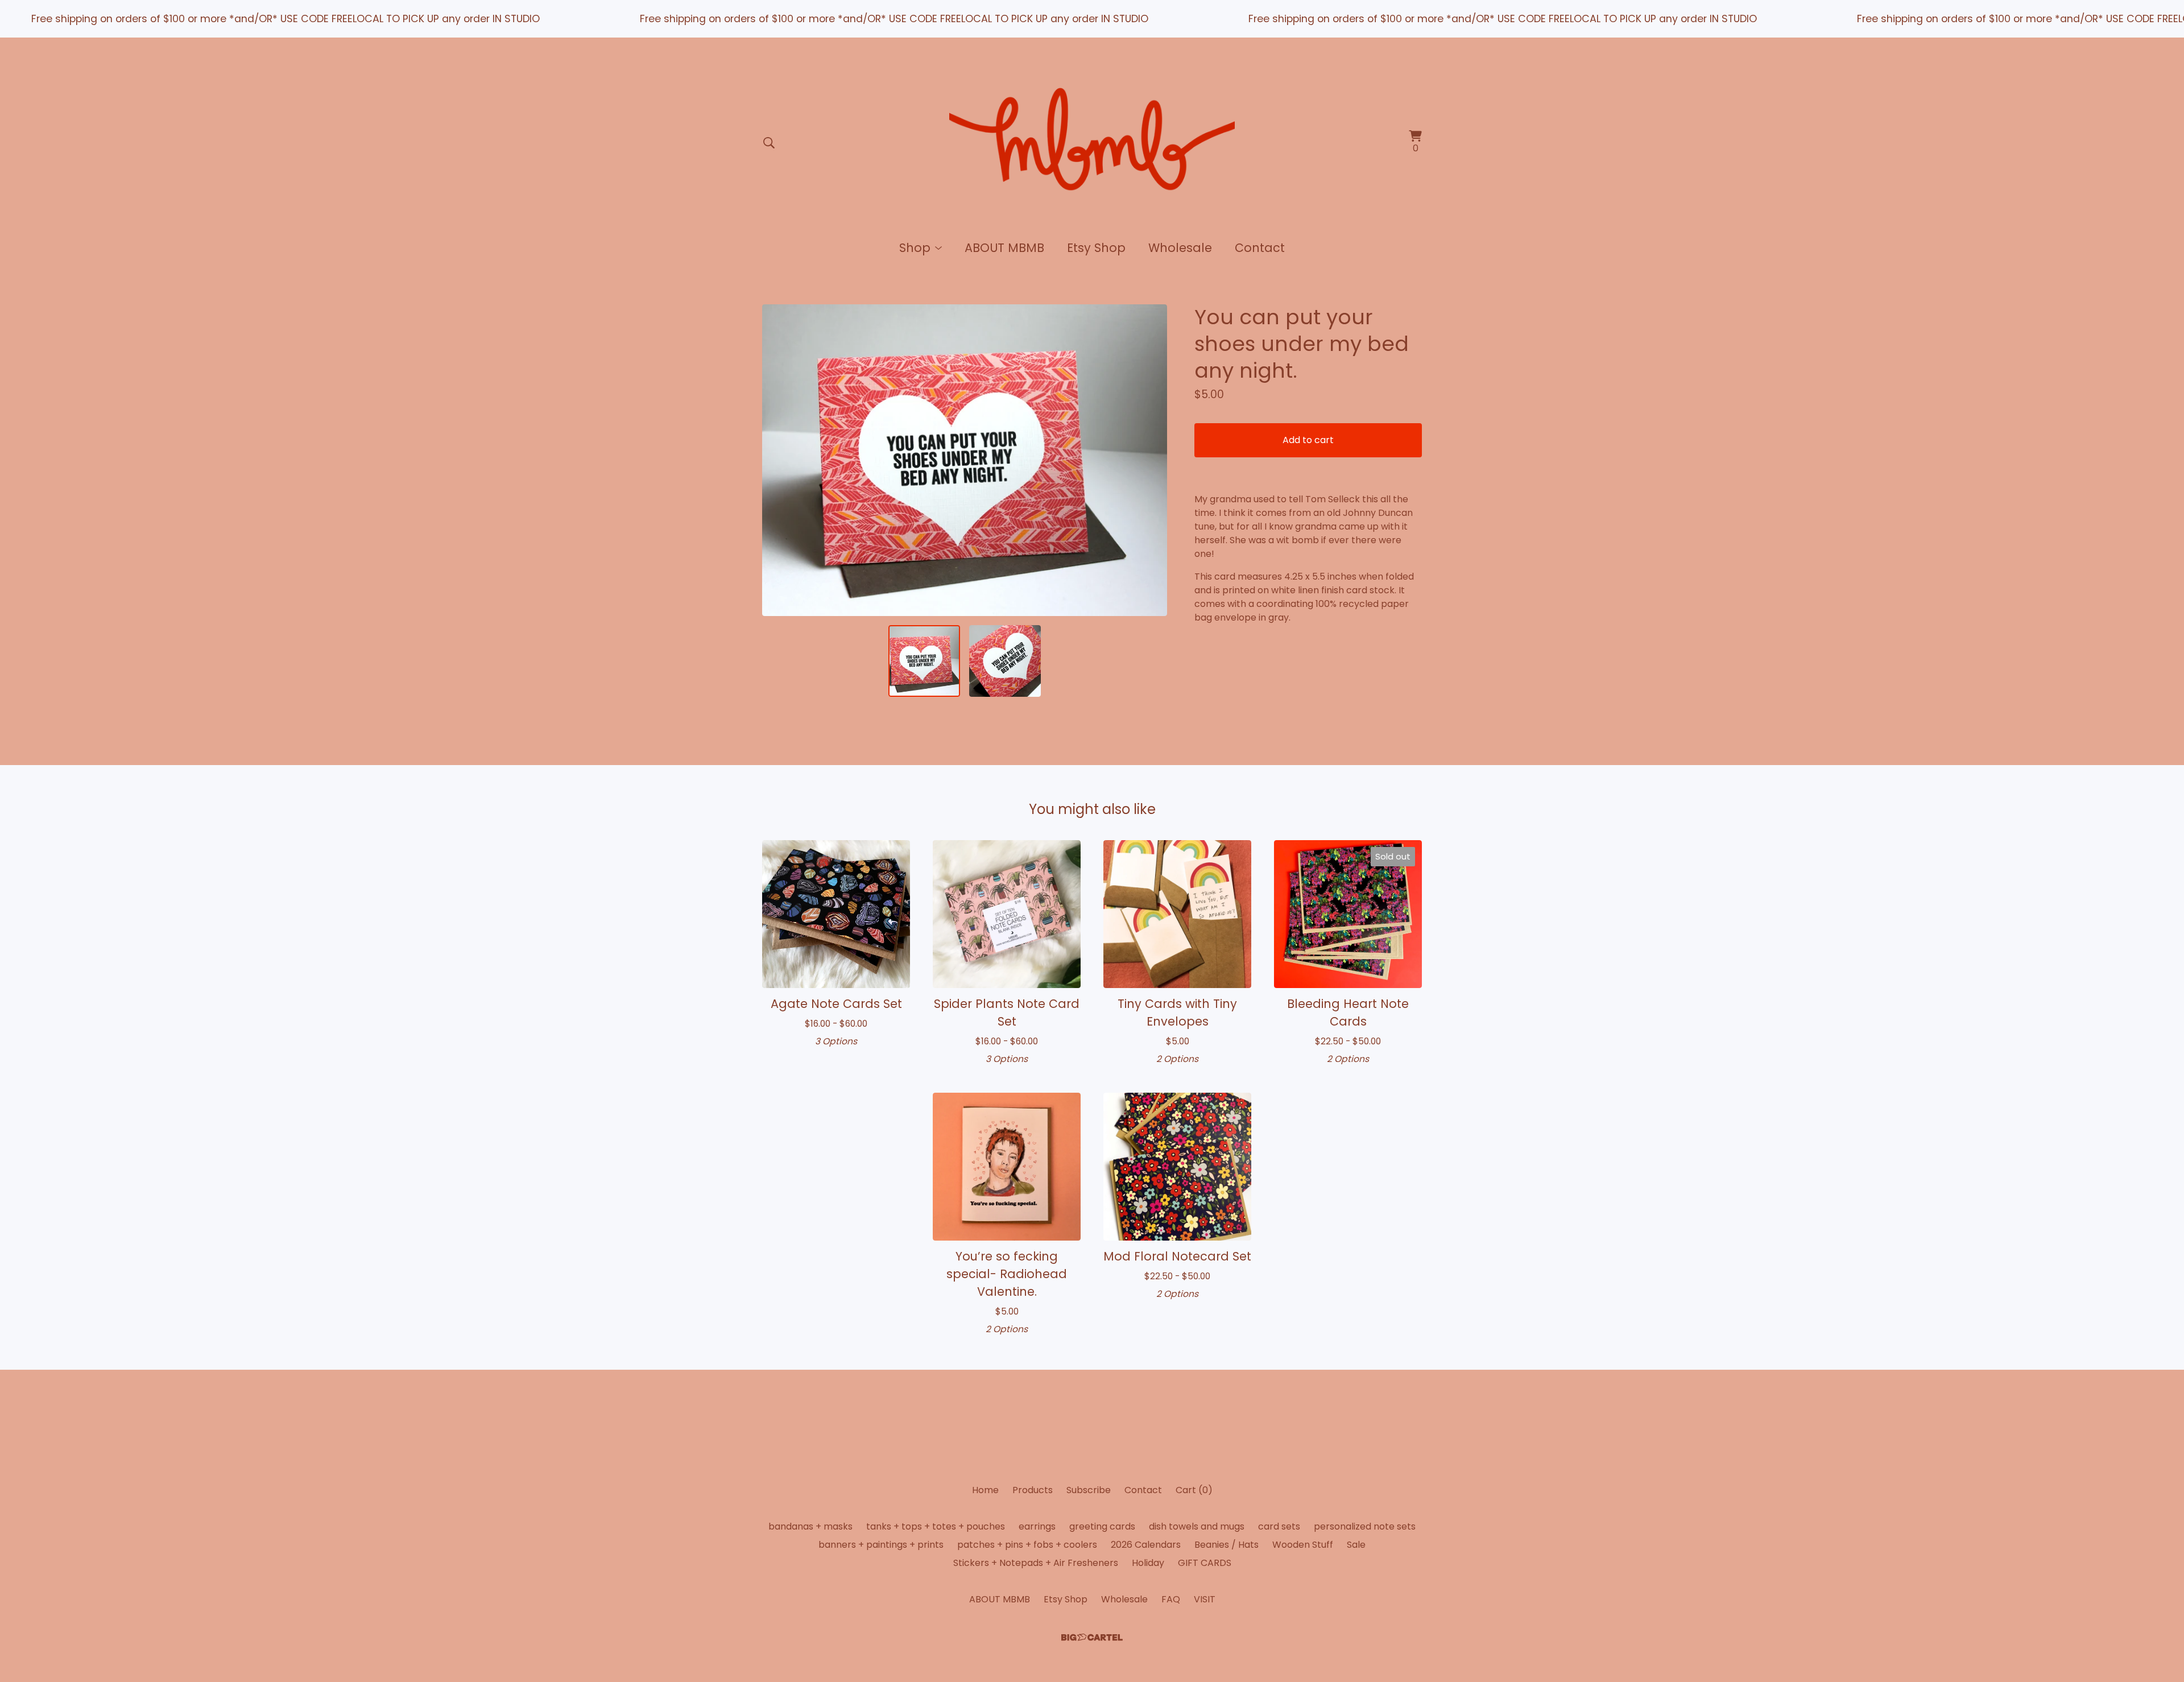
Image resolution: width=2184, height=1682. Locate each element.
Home (985, 1490)
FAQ (1171, 1599)
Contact (1260, 248)
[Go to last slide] (778, 460)
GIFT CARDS (1205, 1563)
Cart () (1194, 1490)
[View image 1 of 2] (924, 661)
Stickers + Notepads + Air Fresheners (1036, 1563)
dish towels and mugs (1197, 1526)
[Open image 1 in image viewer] (965, 460)
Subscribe (1089, 1490)
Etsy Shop (1096, 248)
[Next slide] (1151, 460)
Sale (1356, 1545)
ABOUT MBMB (1004, 248)
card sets (1279, 1526)
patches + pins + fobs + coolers (1027, 1545)
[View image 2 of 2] (1005, 661)
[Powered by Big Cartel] (1092, 1637)
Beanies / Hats (1227, 1545)
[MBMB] (1092, 143)
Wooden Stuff (1303, 1545)
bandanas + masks (810, 1526)
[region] (1092, 19)
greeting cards (1102, 1526)
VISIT (1205, 1599)
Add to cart (1308, 440)
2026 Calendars (1146, 1545)
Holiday (1148, 1563)
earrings (1037, 1526)
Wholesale (1180, 248)
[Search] (769, 143)
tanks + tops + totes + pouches (936, 1526)
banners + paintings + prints (881, 1545)
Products (1033, 1490)
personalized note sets (1365, 1526)
